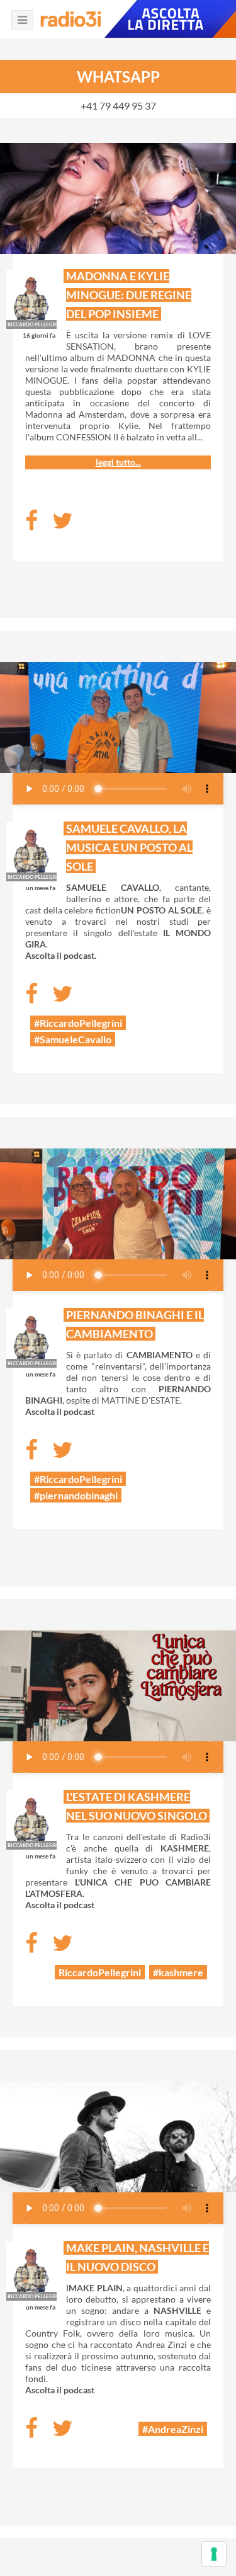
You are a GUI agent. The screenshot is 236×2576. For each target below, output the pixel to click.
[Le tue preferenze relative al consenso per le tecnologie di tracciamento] (214, 2554)
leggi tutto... (118, 462)
